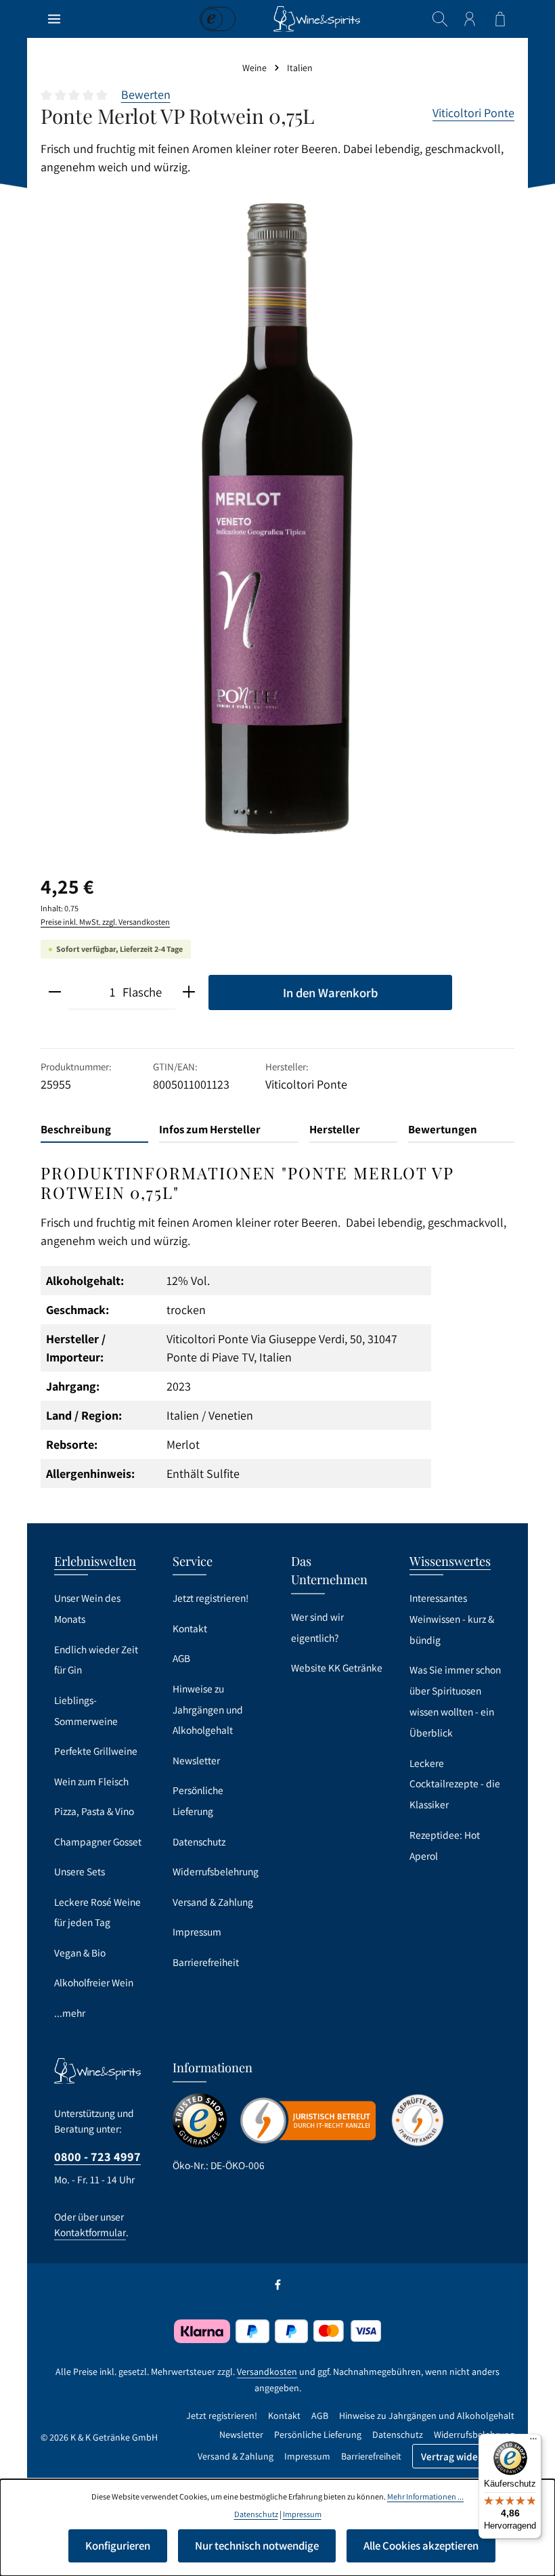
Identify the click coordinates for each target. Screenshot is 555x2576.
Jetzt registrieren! (210, 1598)
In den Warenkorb (330, 992)
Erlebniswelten (95, 1561)
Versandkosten (267, 2372)
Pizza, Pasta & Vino (94, 1811)
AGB (181, 1658)
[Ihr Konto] (470, 19)
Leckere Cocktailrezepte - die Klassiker (455, 1784)
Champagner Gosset (98, 1841)
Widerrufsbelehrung (216, 1871)
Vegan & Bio (80, 1952)
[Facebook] (278, 2288)
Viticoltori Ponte (473, 113)
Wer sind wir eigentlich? (317, 1627)
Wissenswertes (450, 1561)
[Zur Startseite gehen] (317, 19)
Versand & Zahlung (213, 1902)
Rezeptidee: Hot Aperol (445, 1845)
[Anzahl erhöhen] (189, 992)
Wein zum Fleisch (91, 1781)
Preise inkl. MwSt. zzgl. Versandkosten (105, 922)
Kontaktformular (90, 2232)
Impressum (197, 1931)
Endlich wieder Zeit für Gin (96, 1660)
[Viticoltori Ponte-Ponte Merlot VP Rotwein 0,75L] (277, 519)
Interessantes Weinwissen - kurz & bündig (452, 1619)
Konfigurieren (118, 2546)
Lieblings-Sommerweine (86, 1710)
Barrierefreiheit (206, 1962)
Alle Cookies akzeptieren (421, 2546)
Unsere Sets (80, 1871)
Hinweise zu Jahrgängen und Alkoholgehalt (208, 1709)
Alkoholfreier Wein (94, 1982)
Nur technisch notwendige (257, 2546)
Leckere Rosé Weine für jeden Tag (97, 1912)
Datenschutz (199, 1841)
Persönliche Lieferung (198, 1800)
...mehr (70, 2013)
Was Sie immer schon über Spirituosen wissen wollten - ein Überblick (455, 1701)
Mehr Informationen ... (425, 2496)
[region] (277, 519)
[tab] (94, 1130)
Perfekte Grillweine (96, 1751)
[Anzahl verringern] (55, 992)
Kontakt (190, 1628)
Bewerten (146, 94)
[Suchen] (440, 19)
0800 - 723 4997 (97, 2156)
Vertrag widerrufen (463, 2456)
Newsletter (196, 1760)
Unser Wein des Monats (87, 1608)
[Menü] (54, 19)
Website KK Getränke (337, 1667)
